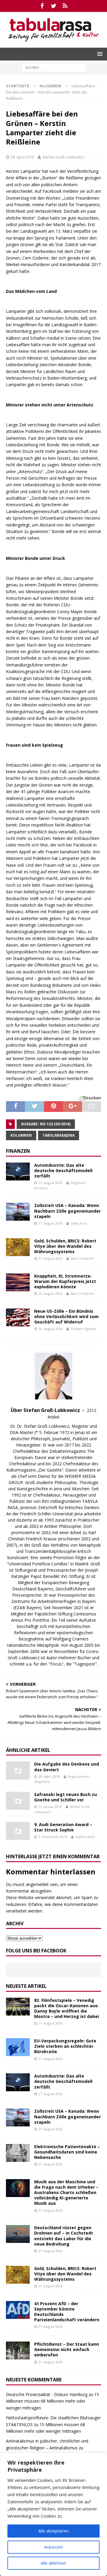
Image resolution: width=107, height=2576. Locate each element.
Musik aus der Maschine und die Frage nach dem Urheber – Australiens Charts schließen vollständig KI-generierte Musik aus (66, 2193)
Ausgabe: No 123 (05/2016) (46, 1124)
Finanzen (18, 1151)
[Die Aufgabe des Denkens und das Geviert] (18, 1770)
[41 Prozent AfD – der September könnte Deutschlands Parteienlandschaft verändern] (18, 2310)
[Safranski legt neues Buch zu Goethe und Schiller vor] (18, 1801)
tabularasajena (59, 1135)
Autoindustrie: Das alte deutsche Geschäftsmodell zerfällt (63, 1170)
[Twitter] (54, 6)
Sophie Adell (85, 1837)
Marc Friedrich (82, 1258)
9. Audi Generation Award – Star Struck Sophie (63, 1827)
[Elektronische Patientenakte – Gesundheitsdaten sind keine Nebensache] (18, 2153)
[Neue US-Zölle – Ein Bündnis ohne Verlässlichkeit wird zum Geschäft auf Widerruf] (18, 1317)
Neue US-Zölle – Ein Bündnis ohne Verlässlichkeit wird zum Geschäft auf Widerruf (66, 1316)
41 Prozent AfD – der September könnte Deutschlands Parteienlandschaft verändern (67, 2312)
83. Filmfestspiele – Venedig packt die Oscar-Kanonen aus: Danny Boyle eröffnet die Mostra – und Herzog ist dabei (67, 2008)
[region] (53, 2514)
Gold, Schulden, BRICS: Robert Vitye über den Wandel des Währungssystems (65, 1246)
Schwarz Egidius (83, 1329)
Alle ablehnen (53, 2563)
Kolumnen (21, 1135)
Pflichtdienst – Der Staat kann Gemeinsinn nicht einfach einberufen (67, 2349)
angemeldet (37, 1884)
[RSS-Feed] (65, 6)
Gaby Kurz (79, 1223)
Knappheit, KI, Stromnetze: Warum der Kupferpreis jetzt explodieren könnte (65, 1281)
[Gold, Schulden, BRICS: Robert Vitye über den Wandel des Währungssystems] (18, 1247)
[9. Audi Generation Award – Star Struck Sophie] (18, 1831)
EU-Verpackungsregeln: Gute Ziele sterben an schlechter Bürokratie (65, 2046)
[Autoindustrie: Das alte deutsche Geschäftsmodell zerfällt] (18, 1172)
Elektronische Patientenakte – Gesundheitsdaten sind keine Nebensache (67, 2152)
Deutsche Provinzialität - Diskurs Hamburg (47, 2394)
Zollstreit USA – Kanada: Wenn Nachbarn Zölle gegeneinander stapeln (67, 1211)
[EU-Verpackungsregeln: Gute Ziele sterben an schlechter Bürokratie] (18, 2047)
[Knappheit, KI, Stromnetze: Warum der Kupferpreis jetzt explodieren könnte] (18, 1282)
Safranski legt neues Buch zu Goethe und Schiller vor (66, 1797)
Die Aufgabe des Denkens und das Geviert (67, 1767)
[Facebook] (42, 6)
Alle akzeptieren (53, 2531)
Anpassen (54, 2547)
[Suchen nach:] (54, 67)
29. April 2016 (22, 157)
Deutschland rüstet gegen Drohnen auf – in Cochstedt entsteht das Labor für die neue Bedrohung (64, 2236)
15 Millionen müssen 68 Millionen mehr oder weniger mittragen (52, 2401)
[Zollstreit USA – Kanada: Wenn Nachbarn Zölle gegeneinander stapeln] (18, 1212)
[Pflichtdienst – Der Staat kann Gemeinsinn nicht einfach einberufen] (18, 2350)
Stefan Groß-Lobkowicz (63, 157)
